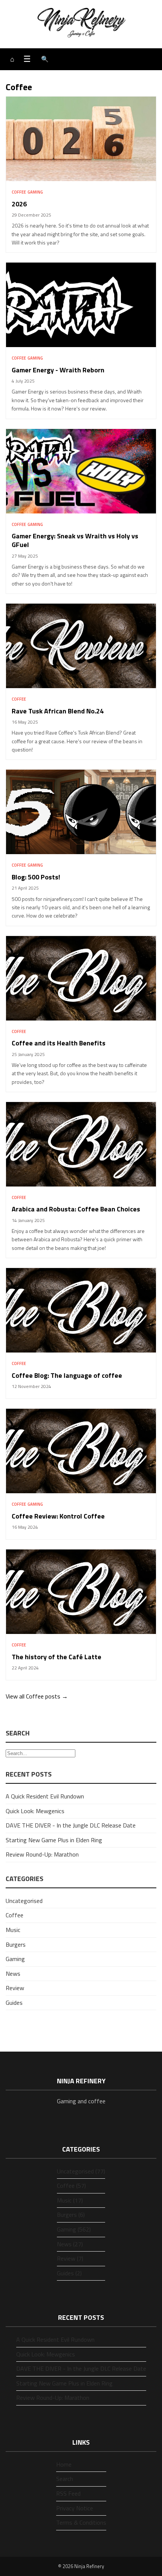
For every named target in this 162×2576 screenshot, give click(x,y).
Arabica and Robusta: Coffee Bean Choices (76, 1209)
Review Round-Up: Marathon (42, 1854)
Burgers (16, 1944)
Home (64, 2464)
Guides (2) (69, 2273)
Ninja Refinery (89, 2566)
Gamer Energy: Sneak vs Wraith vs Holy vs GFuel (75, 540)
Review (15, 1988)
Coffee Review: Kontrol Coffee (58, 1516)
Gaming (35, 192)
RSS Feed (68, 2493)
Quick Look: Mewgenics (35, 1811)
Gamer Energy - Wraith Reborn (58, 370)
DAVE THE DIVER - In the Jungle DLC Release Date (71, 1825)
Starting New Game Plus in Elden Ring (54, 1840)
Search (65, 2479)
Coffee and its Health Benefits (59, 1043)
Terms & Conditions (81, 2522)
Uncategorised (24, 1901)
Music (13, 1930)
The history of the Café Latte (57, 1657)
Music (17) (70, 2200)
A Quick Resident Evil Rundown (45, 1796)
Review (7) (70, 2258)
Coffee (19, 192)
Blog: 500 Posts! (36, 877)
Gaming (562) (74, 2229)
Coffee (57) (71, 2186)
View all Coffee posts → (37, 1696)
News (13, 1973)
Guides (14, 2003)
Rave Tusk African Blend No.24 (58, 711)
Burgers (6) (71, 2215)
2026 (19, 204)
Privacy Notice (75, 2508)
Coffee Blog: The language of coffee (67, 1375)
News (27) (70, 2244)
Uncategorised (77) (81, 2171)
